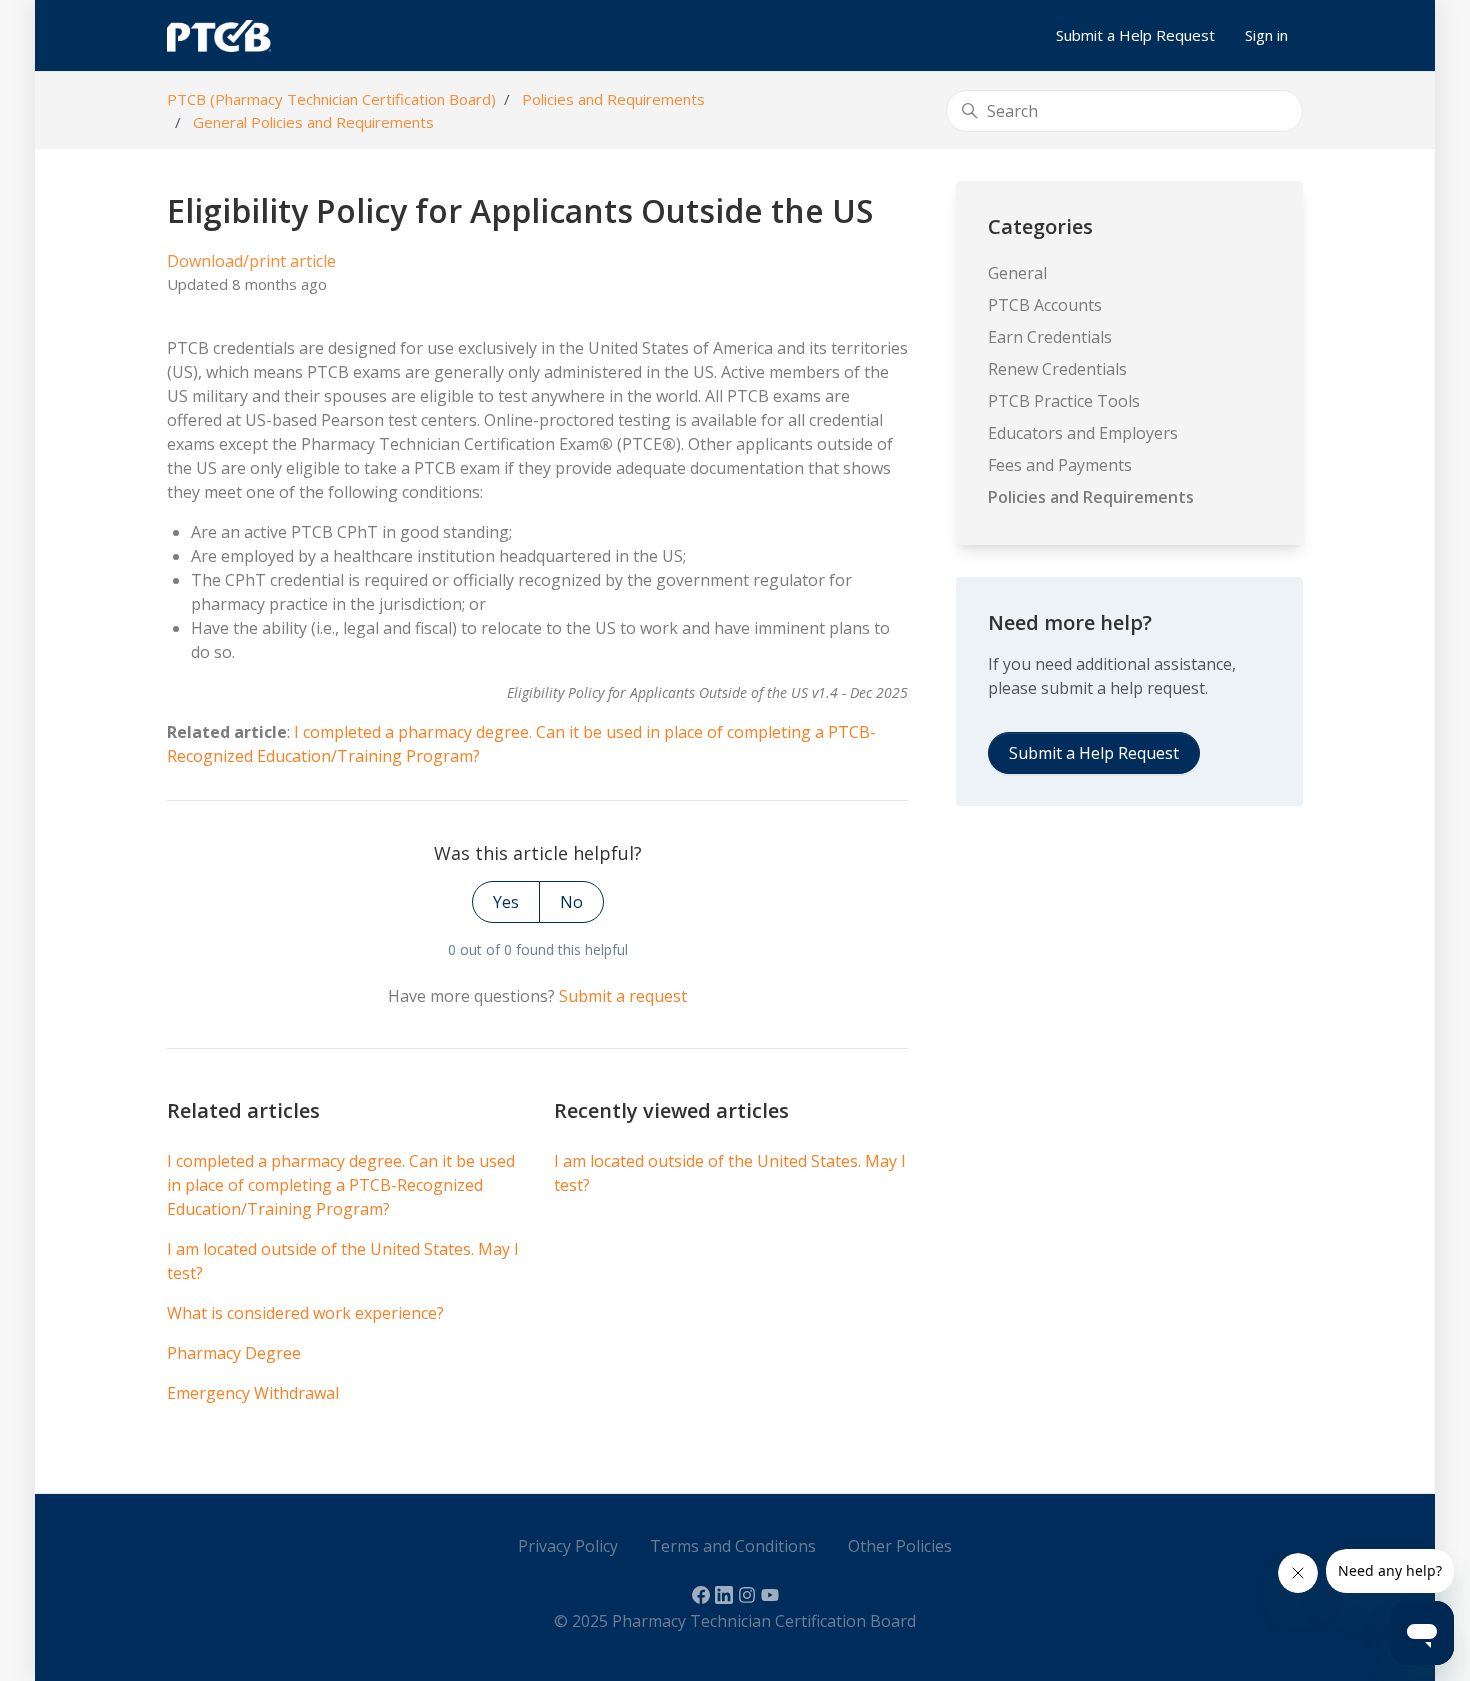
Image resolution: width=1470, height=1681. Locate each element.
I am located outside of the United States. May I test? (343, 1261)
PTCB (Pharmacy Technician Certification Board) (331, 99)
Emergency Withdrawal (253, 1393)
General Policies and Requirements (313, 122)
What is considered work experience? (305, 1313)
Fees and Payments (1060, 465)
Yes (506, 902)
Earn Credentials (1050, 337)
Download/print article (251, 261)
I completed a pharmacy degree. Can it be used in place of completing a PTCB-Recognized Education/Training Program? (341, 1185)
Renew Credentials (1057, 369)
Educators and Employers (1083, 433)
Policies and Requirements (613, 99)
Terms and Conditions (733, 1546)
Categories (1040, 226)
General (1017, 273)
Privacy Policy (568, 1546)
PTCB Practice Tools (1064, 401)
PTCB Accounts (1045, 305)
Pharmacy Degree (234, 1353)
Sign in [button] (1266, 35)
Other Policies (900, 1546)
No (571, 902)
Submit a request (623, 996)
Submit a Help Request (1135, 35)
